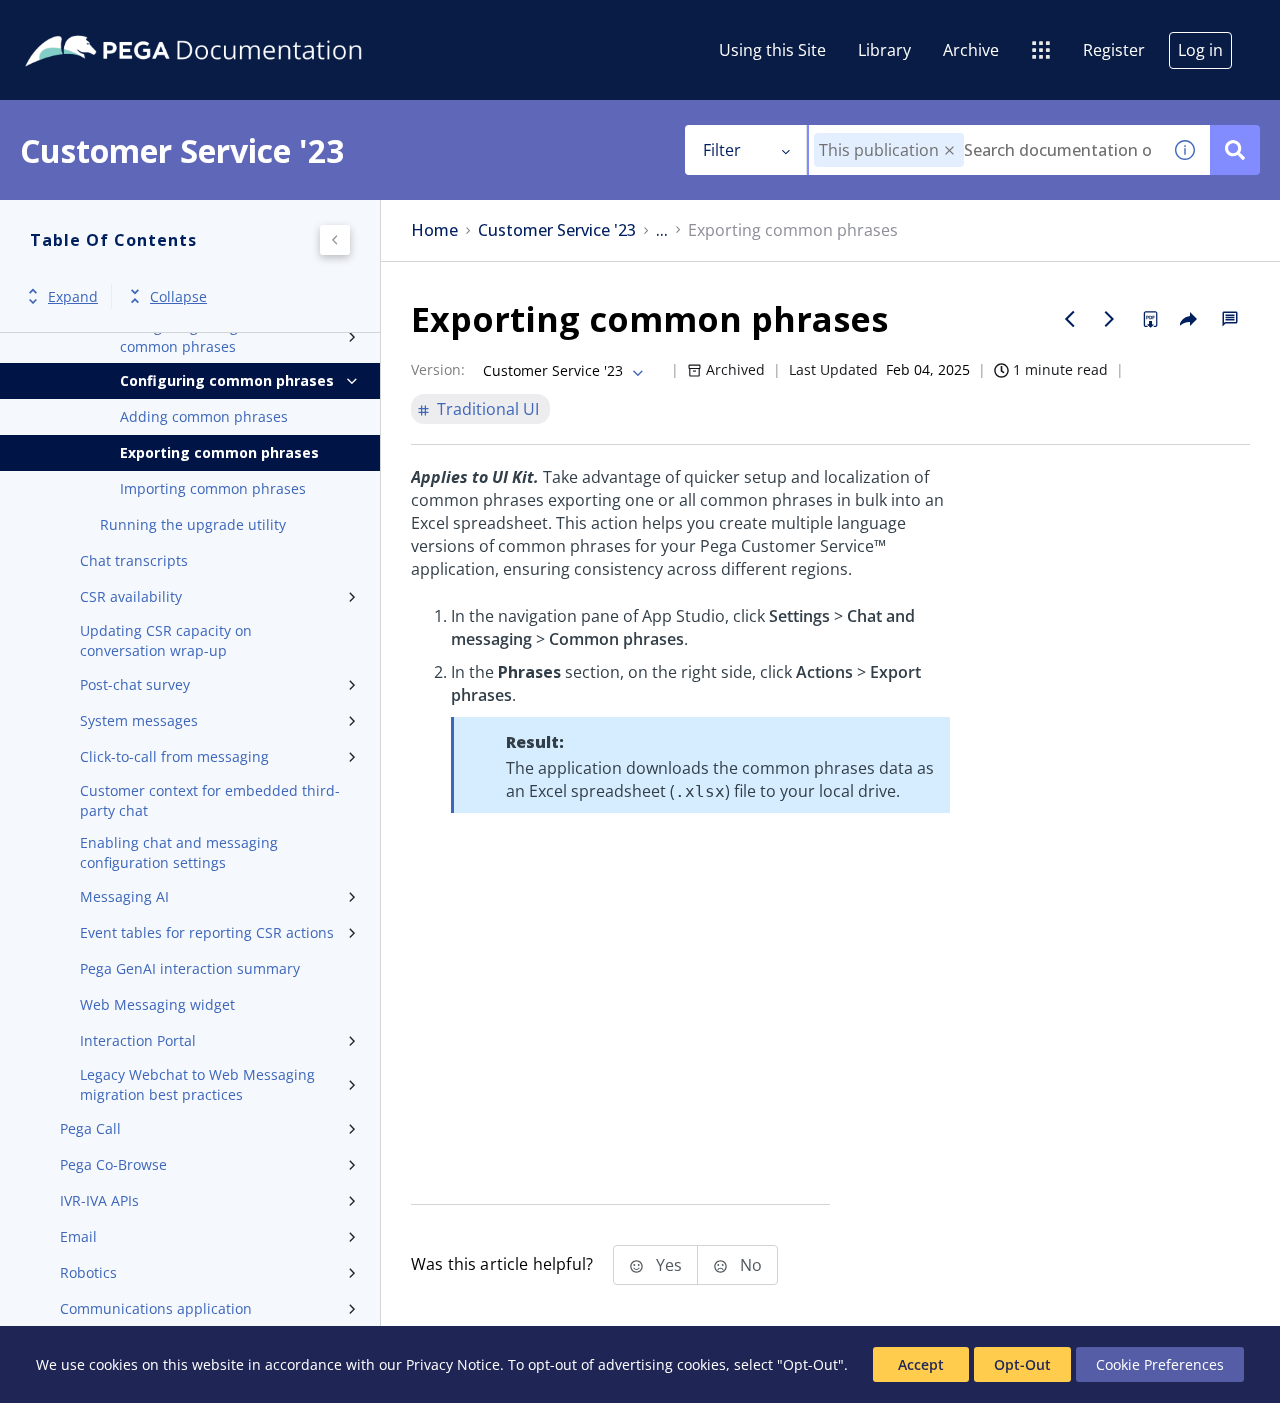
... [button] (662, 230)
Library (884, 50)
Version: (438, 369)
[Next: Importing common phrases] (1110, 319)
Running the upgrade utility (193, 524)
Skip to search (242, 23)
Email (78, 1236)
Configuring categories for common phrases (207, 336)
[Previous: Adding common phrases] (1070, 319)
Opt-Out (1022, 1364)
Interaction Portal (138, 1040)
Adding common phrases (204, 416)
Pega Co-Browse (113, 1164)
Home (434, 230)
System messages (139, 720)
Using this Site (772, 50)
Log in (1200, 50)
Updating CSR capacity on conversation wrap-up (166, 640)
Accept (921, 1364)
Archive (971, 50)
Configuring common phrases (227, 380)
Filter (722, 150)
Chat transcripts (134, 560)
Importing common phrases (213, 488)
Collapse (178, 296)
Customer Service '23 (557, 230)
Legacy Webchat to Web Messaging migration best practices (197, 1084)
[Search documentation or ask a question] (1235, 150)
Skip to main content (89, 23)
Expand (73, 296)
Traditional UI (488, 409)
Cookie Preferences (1160, 1364)
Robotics (88, 1272)
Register (1114, 50)
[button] (949, 150)
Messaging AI (124, 896)
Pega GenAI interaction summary (190, 968)
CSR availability (131, 596)
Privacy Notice (453, 1364)
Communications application (156, 1308)
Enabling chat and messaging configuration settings (179, 852)
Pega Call (90, 1128)
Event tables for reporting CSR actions (207, 932)
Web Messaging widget (157, 1004)
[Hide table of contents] (335, 240)
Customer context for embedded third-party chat (210, 800)
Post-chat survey (135, 684)
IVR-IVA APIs (99, 1200)
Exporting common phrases (219, 452)
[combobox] (984, 150)
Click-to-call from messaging (174, 756)
